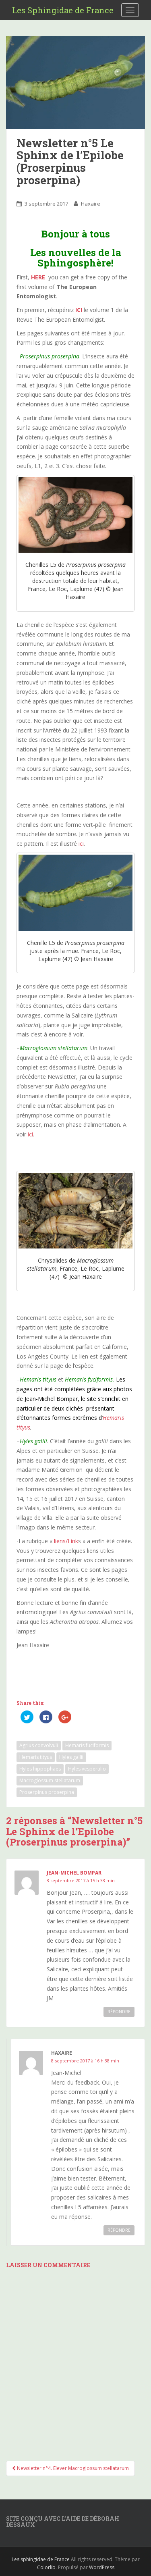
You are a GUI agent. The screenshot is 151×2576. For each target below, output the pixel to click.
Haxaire (91, 204)
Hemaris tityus (36, 1757)
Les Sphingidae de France (63, 10)
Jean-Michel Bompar (74, 1873)
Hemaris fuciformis (87, 1745)
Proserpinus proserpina (47, 1792)
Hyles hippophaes (40, 1769)
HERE (38, 277)
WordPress (102, 2567)
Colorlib (46, 2567)
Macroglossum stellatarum (50, 1780)
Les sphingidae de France (41, 2559)
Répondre (119, 2012)
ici (81, 844)
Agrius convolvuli (39, 1745)
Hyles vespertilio (87, 1769)
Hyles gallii (71, 1757)
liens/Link (66, 1541)
